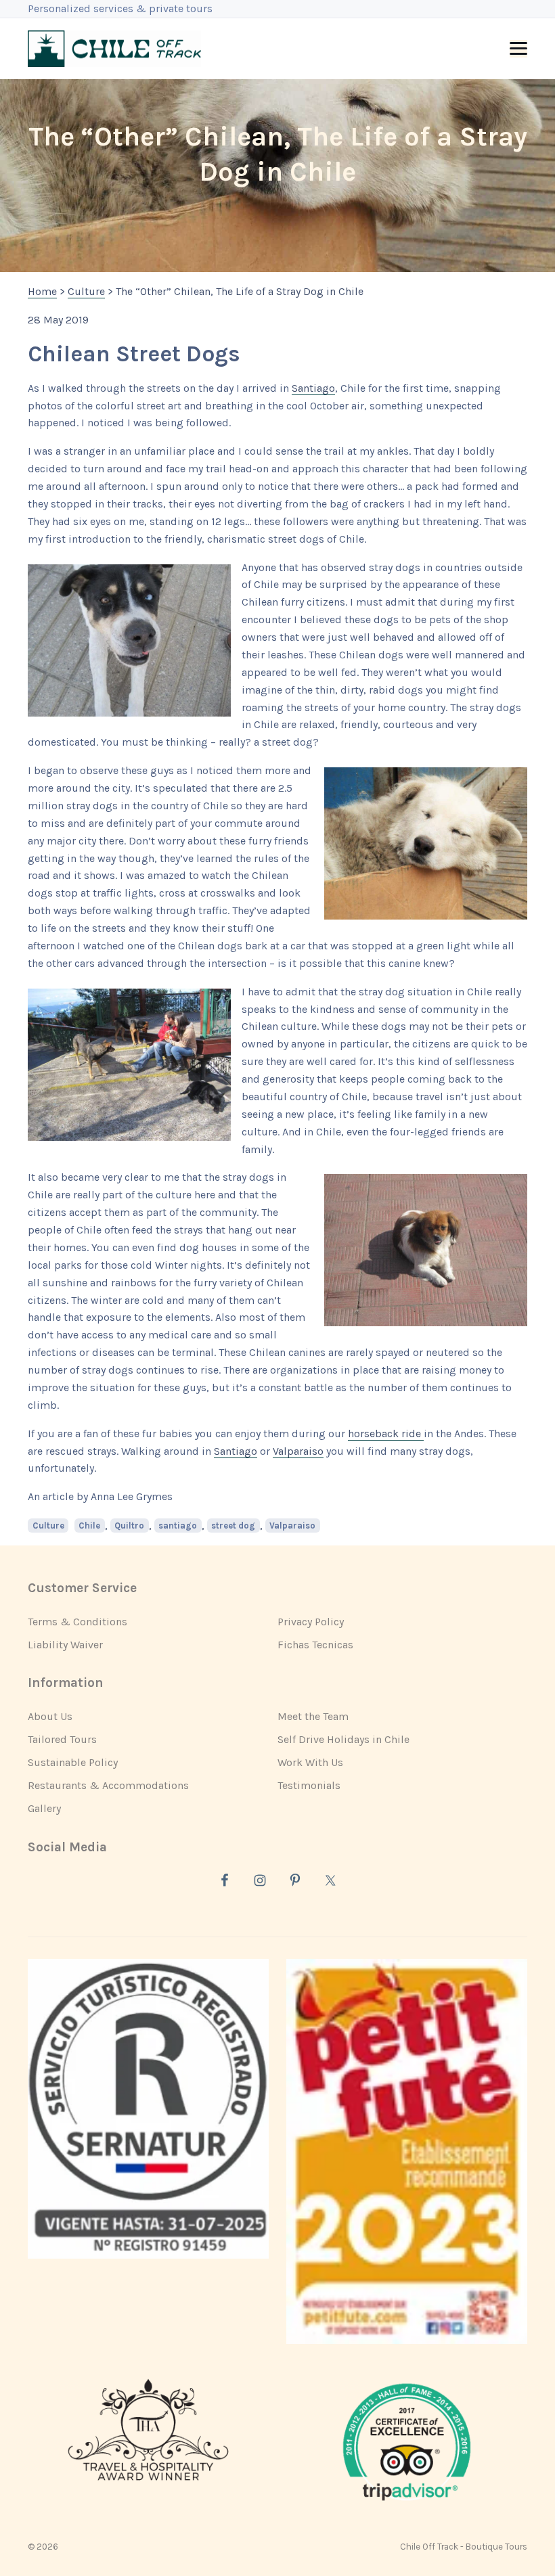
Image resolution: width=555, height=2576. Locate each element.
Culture (48, 1526)
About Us (50, 1716)
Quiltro (129, 1526)
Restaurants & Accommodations (108, 1785)
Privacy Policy (311, 1622)
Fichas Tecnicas (315, 1645)
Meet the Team (313, 1716)
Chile (89, 1526)
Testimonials (309, 1785)
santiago (178, 1526)
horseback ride (386, 1433)
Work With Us (310, 1762)
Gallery (44, 1808)
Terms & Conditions (77, 1622)
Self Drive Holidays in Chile (343, 1739)
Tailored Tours (62, 1739)
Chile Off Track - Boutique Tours (464, 2547)
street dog (233, 1526)
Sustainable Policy (73, 1762)
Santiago (313, 388)
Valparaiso (298, 1451)
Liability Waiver (65, 1645)
